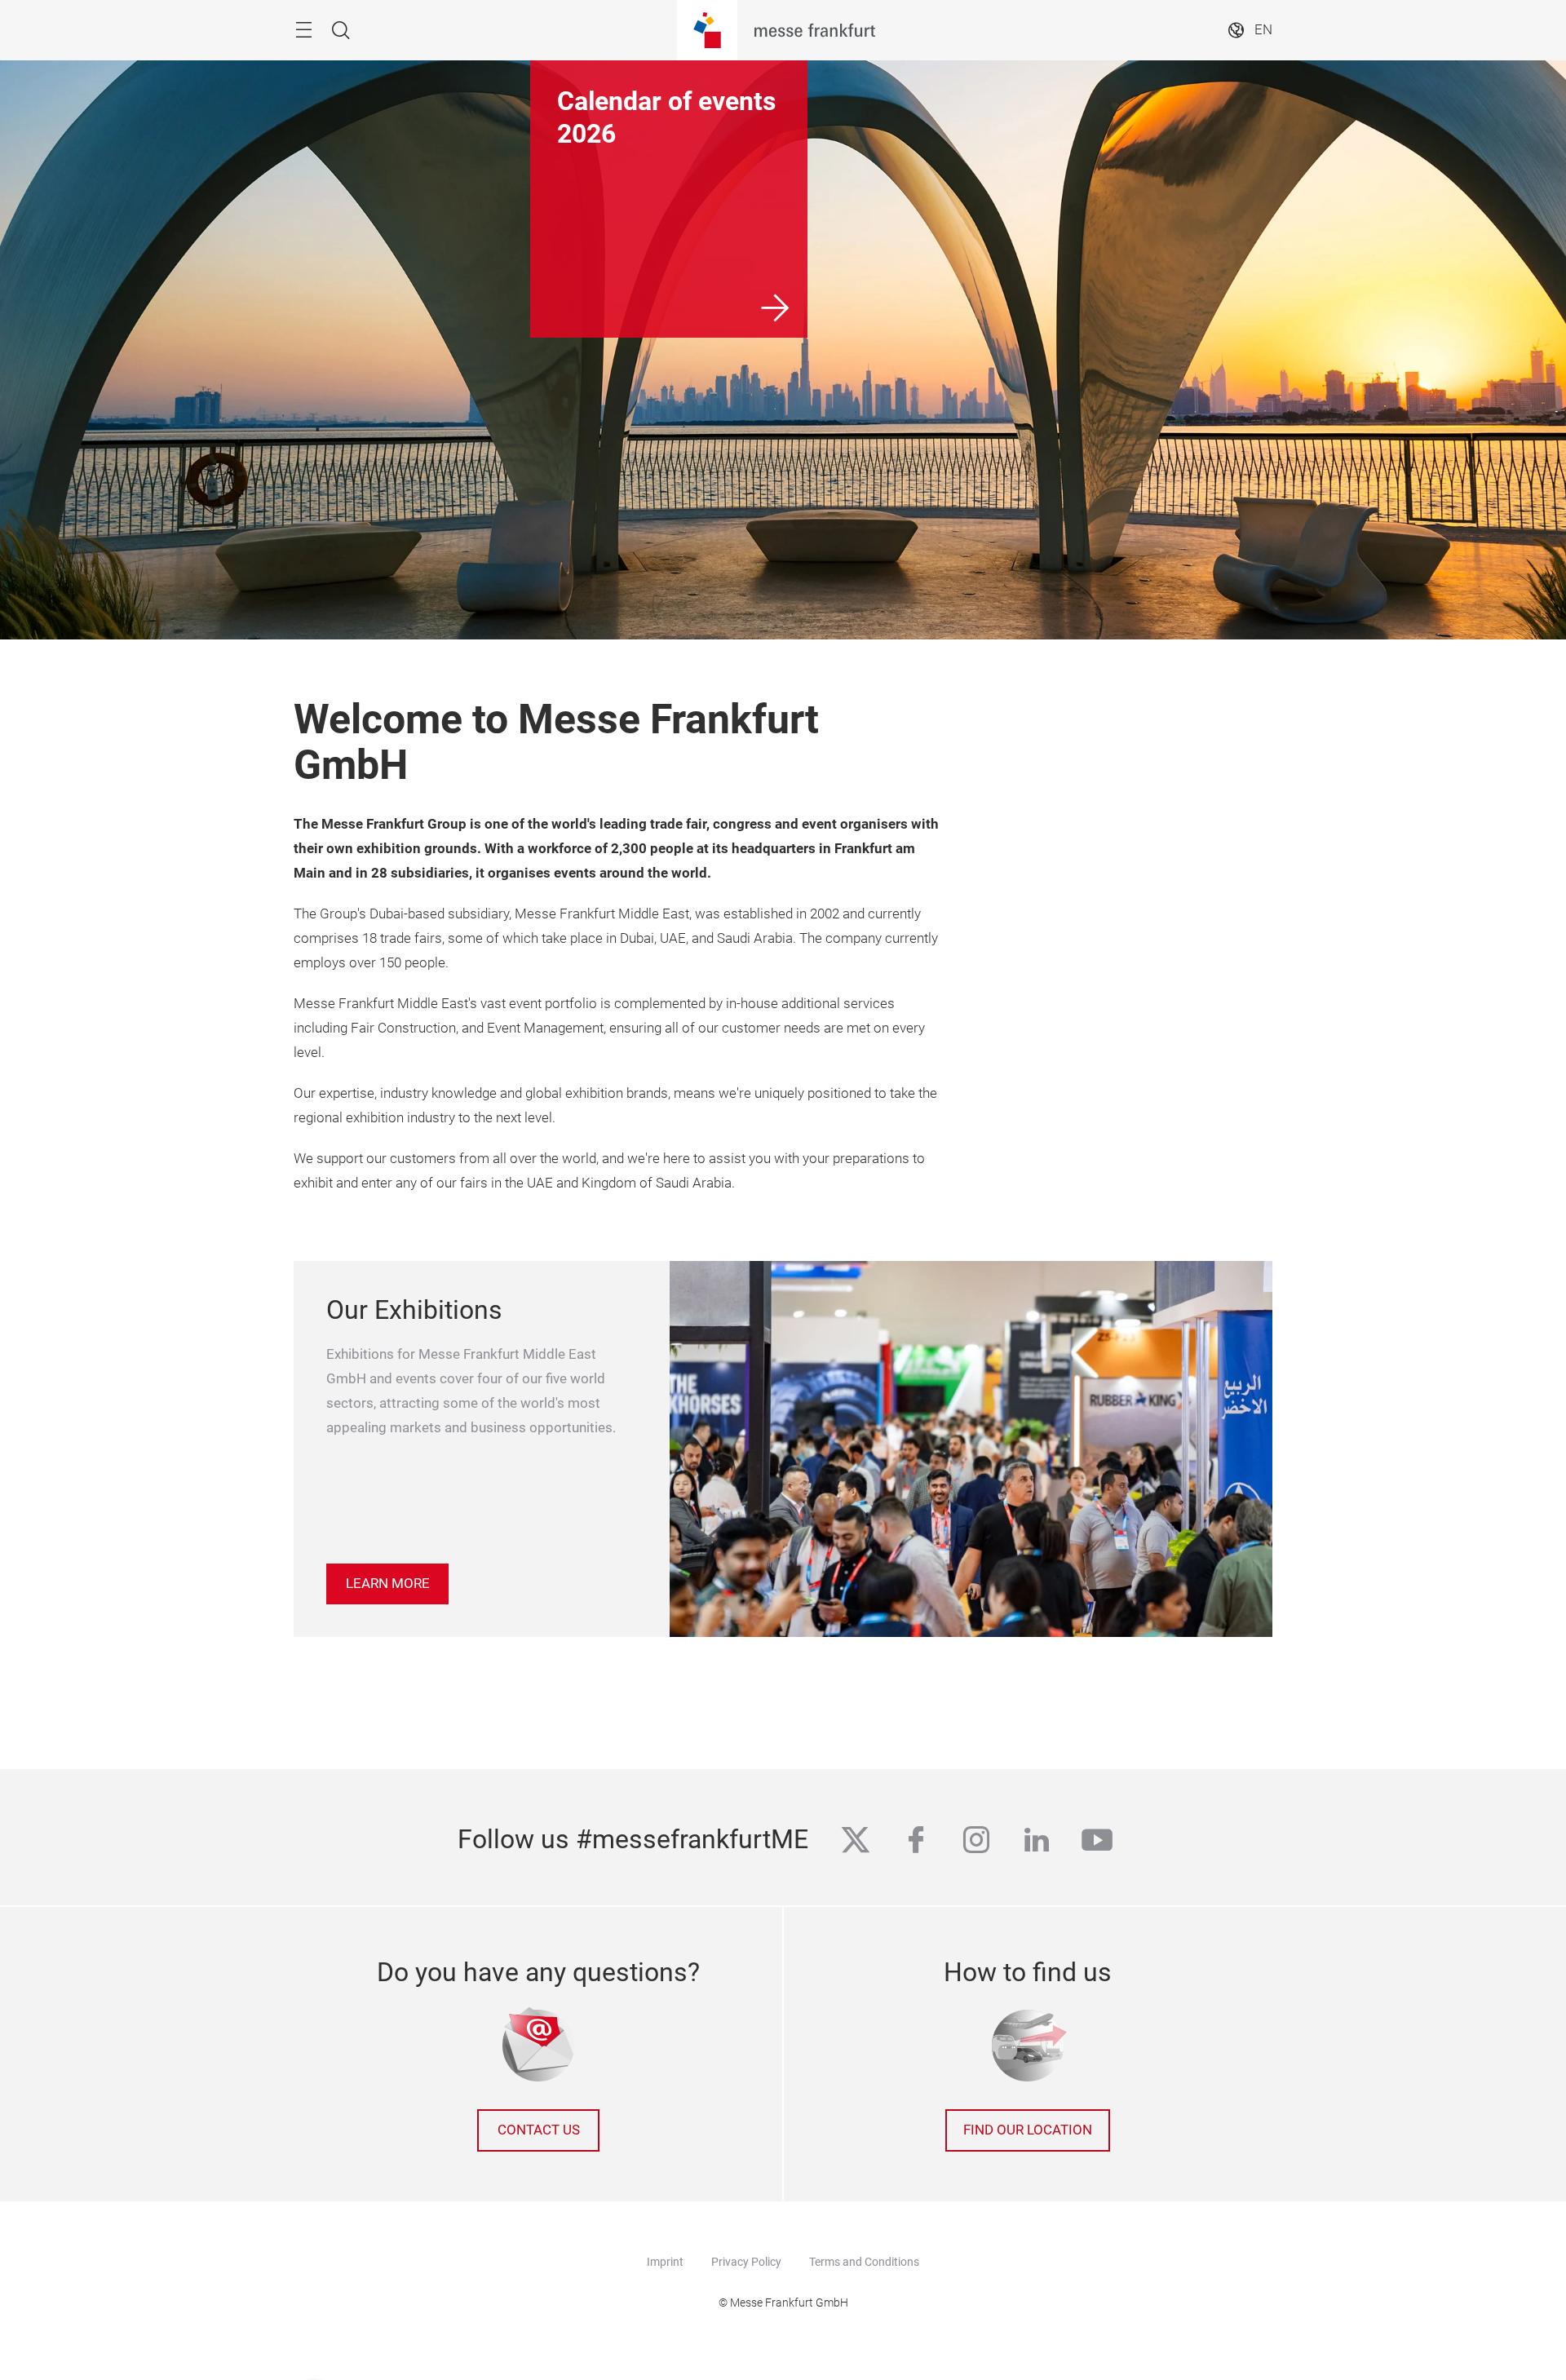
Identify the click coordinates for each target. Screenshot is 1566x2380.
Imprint (665, 2262)
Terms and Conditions (864, 2262)
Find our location (1028, 2130)
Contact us (539, 2130)
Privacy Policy (746, 2262)
